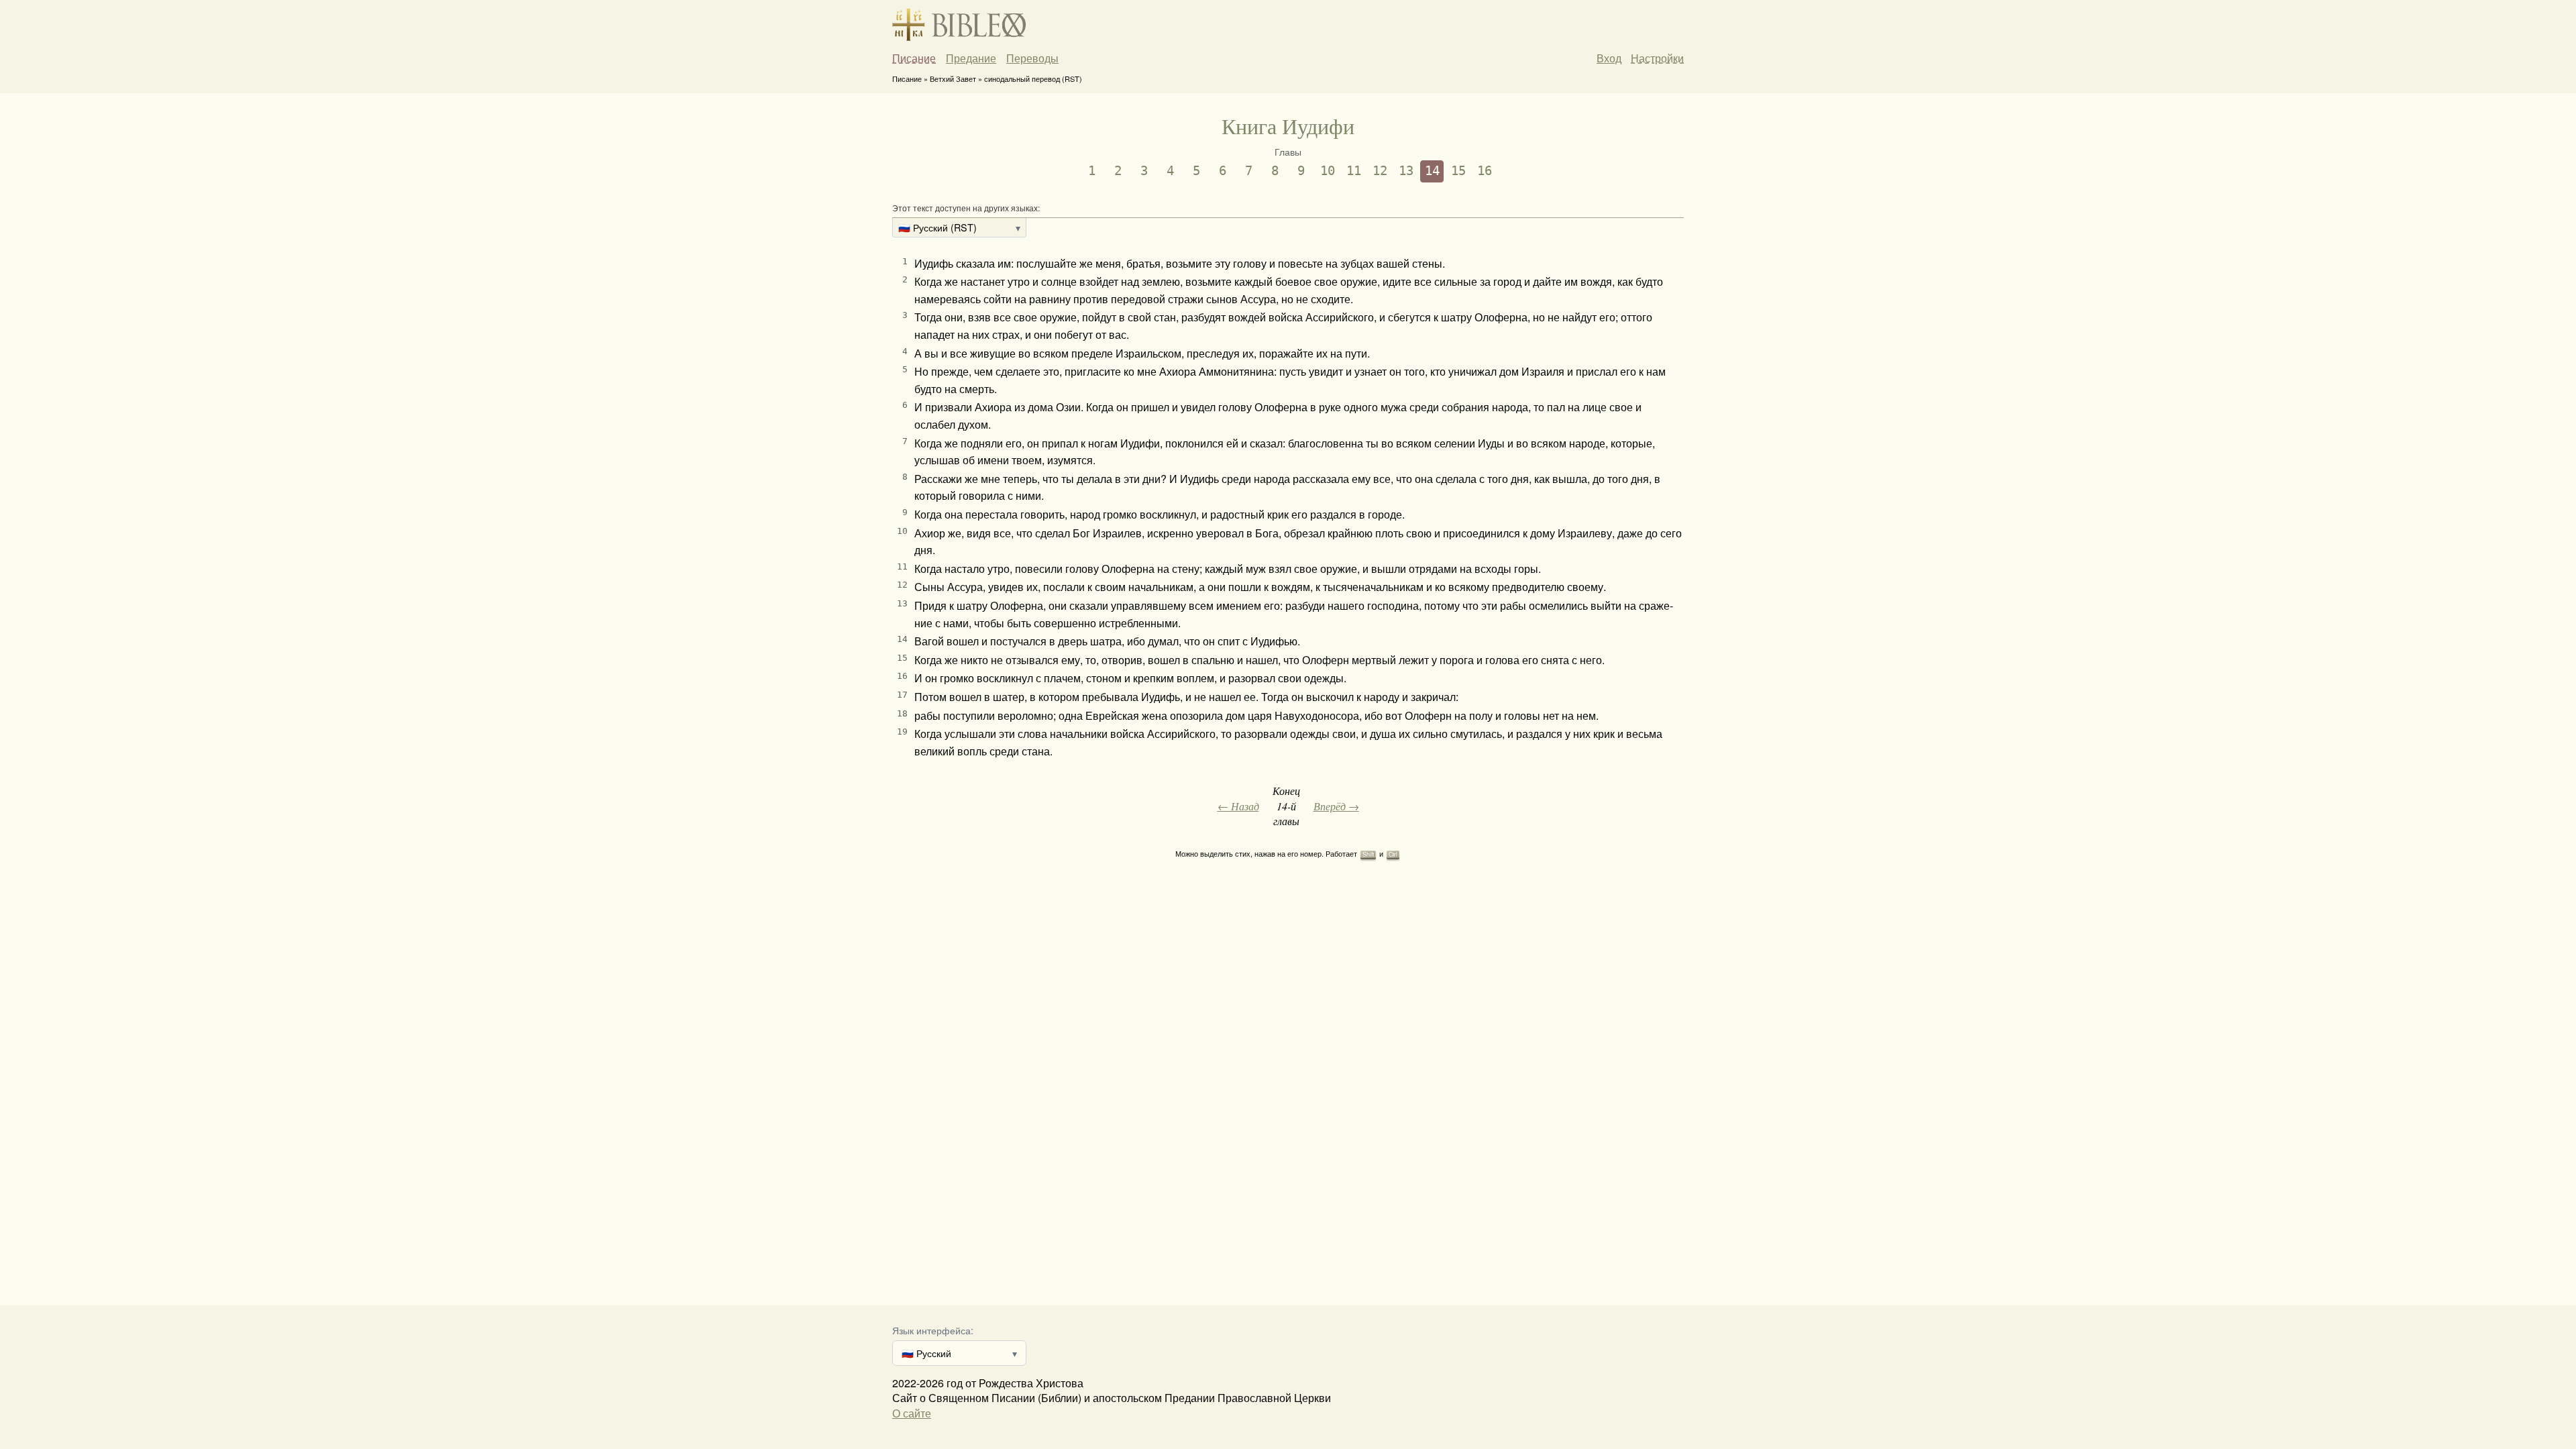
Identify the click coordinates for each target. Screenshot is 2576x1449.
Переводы (1032, 58)
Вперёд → (1336, 806)
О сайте (912, 1413)
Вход (1609, 58)
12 (1380, 171)
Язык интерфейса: (933, 1330)
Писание (914, 58)
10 (1328, 171)
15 (1458, 171)
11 (1354, 171)
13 (1406, 171)
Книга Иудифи (1288, 126)
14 (1432, 171)
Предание (971, 58)
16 (1485, 171)
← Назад (1238, 806)
